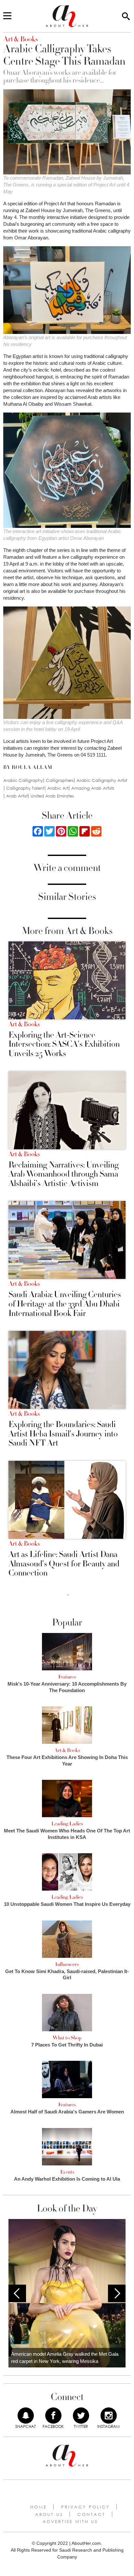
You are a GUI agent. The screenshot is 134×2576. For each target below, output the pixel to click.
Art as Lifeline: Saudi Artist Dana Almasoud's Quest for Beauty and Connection (64, 1564)
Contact (91, 2514)
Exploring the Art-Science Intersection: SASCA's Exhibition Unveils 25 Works (64, 1044)
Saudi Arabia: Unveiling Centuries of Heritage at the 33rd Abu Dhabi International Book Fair (65, 1304)
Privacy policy (86, 2507)
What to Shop (67, 2038)
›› (68, 1595)
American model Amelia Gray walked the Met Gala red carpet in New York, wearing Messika (65, 2358)
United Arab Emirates (52, 796)
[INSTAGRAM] (109, 2416)
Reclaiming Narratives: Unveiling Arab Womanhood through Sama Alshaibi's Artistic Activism (64, 1174)
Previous (17, 2293)
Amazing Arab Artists (93, 788)
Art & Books (24, 1024)
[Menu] (7, 16)
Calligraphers (60, 780)
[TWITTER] (81, 2416)
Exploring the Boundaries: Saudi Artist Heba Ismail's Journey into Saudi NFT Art (63, 1434)
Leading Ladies (67, 1824)
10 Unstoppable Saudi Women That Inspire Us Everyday (67, 1904)
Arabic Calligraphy (23, 780)
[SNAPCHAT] (26, 2416)
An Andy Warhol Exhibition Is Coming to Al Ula (67, 2179)
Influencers (67, 1964)
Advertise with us (70, 2521)
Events (67, 2172)
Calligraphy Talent (25, 788)
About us (49, 2514)
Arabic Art (58, 788)
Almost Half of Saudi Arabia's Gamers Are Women (67, 2112)
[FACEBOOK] (53, 2416)
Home (39, 2507)
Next (117, 2293)
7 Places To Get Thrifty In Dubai (67, 2045)
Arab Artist (17, 796)
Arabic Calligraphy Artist (102, 780)
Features (67, 1677)
